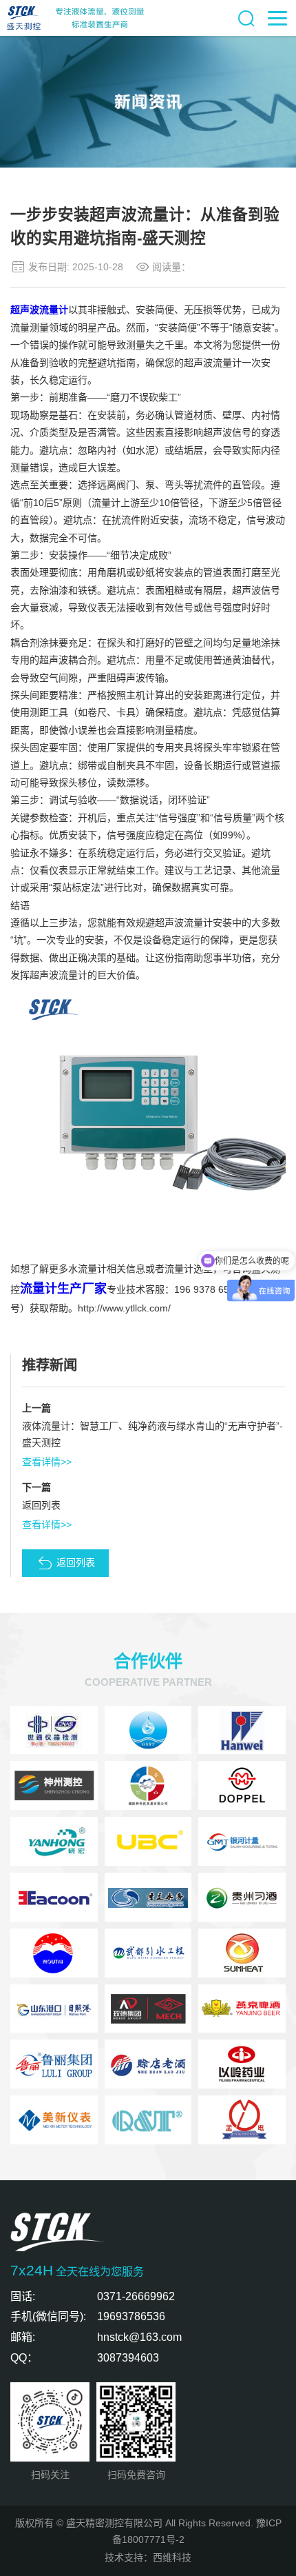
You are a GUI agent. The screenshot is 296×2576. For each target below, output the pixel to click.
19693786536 (131, 2316)
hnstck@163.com (139, 2337)
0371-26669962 (136, 2296)
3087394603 (128, 2357)
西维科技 (172, 2557)
